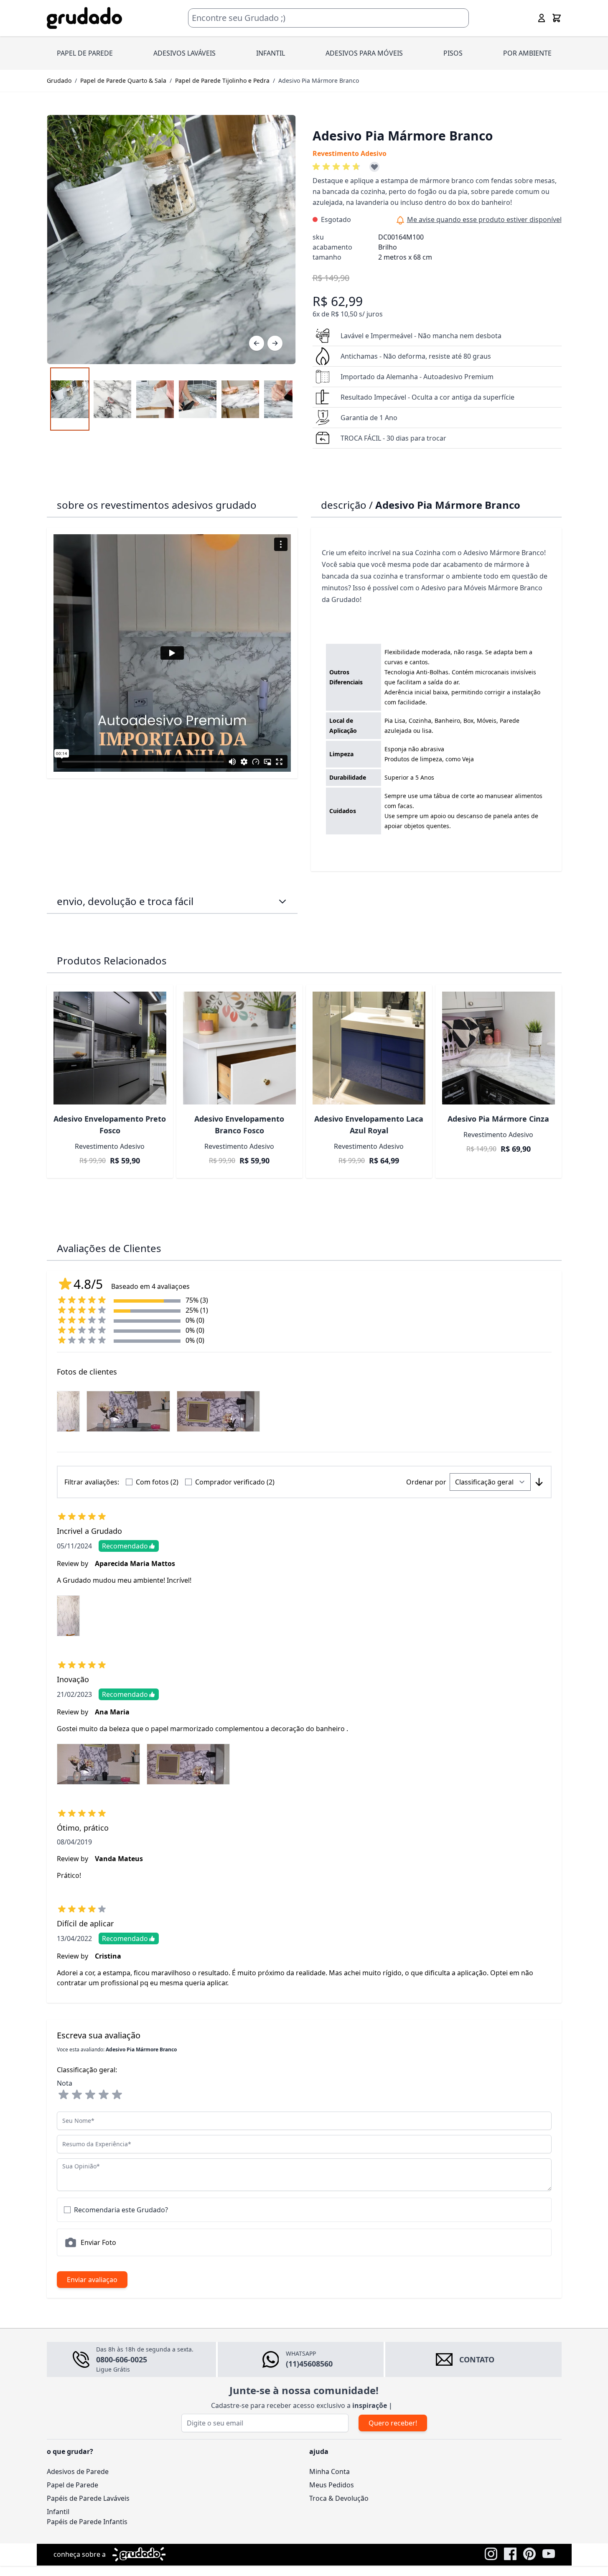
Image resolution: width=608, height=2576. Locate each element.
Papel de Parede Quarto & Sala (123, 80)
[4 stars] (104, 2095)
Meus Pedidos (332, 2485)
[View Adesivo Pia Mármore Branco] (155, 399)
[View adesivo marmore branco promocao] (70, 399)
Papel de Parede (73, 2485)
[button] (338, 167)
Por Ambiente (527, 53)
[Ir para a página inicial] (84, 18)
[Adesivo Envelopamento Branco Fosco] (239, 1048)
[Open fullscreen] (171, 240)
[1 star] (64, 2095)
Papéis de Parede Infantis (87, 2522)
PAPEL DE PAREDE (85, 53)
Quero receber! (393, 2423)
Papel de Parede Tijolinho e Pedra (222, 80)
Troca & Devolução (339, 2498)
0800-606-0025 (122, 2359)
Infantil (58, 2512)
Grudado (59, 80)
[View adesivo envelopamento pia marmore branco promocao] (112, 399)
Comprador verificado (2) (235, 1482)
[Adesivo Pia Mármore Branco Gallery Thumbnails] (171, 399)
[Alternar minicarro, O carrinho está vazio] (557, 18)
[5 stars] (117, 2095)
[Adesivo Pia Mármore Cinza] (499, 1048)
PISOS (453, 53)
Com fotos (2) (157, 1482)
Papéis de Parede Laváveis (88, 2498)
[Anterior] (257, 343)
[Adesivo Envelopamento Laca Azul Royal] (369, 1048)
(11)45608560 (309, 2364)
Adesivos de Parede (78, 2471)
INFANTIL (271, 53)
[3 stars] (90, 2095)
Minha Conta (329, 2471)
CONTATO (477, 2359)
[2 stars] (77, 2095)
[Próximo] (275, 343)
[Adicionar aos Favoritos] (374, 167)
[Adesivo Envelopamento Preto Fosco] (110, 1048)
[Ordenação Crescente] (539, 1482)
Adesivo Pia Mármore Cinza (498, 1119)
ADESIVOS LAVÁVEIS (184, 53)
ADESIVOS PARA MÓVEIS (364, 53)
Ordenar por (426, 1482)
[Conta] (542, 18)
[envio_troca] (282, 901)
